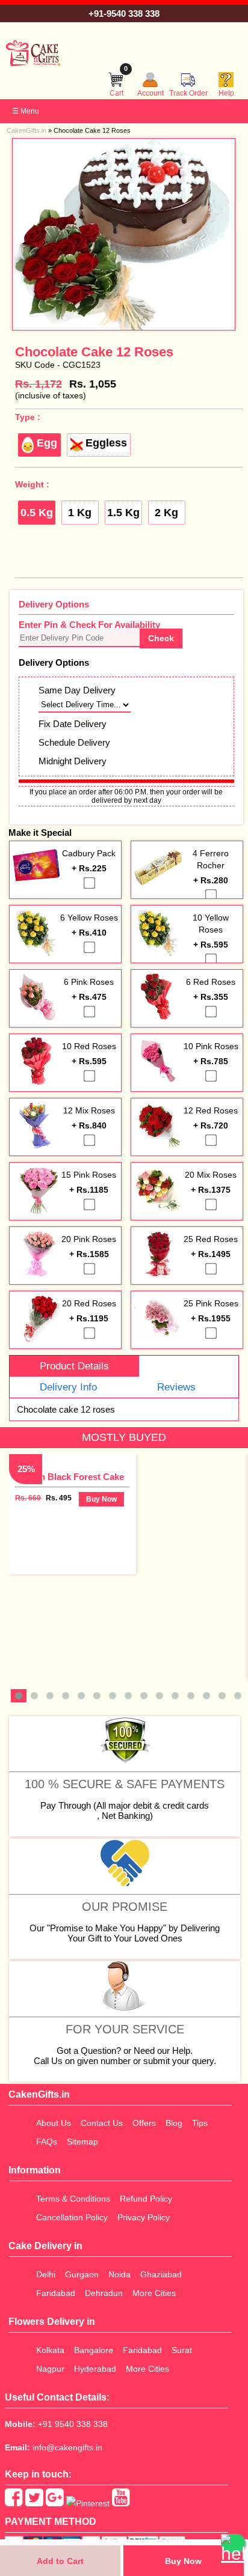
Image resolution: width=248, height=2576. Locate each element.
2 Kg (166, 513)
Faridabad (56, 2293)
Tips (200, 2123)
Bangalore (94, 2350)
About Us (54, 2123)
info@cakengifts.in (67, 2447)
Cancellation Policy (72, 2217)
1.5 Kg (123, 513)
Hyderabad (95, 2369)
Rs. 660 (28, 1498)
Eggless (106, 443)
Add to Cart (60, 2561)
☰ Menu (26, 111)
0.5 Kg (37, 513)
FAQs (47, 2142)
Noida (119, 2274)
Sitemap (82, 2142)
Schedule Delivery (74, 742)
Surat (182, 2350)
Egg (47, 443)
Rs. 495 (59, 1498)
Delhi (46, 2274)
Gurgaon (82, 2274)
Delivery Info (68, 1387)
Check (161, 638)
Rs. (39, 384)
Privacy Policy (144, 2217)
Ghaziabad (161, 2274)
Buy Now (183, 2561)
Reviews (176, 1387)
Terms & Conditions (73, 2199)
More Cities (154, 2293)
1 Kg (80, 513)
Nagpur (50, 2369)
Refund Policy (146, 2199)
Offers (144, 2123)
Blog (174, 2123)
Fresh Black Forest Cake (73, 1477)
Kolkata (50, 2350)
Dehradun (104, 2293)
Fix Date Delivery (73, 724)
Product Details (74, 1366)
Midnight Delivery (73, 761)
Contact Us (102, 2123)
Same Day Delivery (77, 690)
